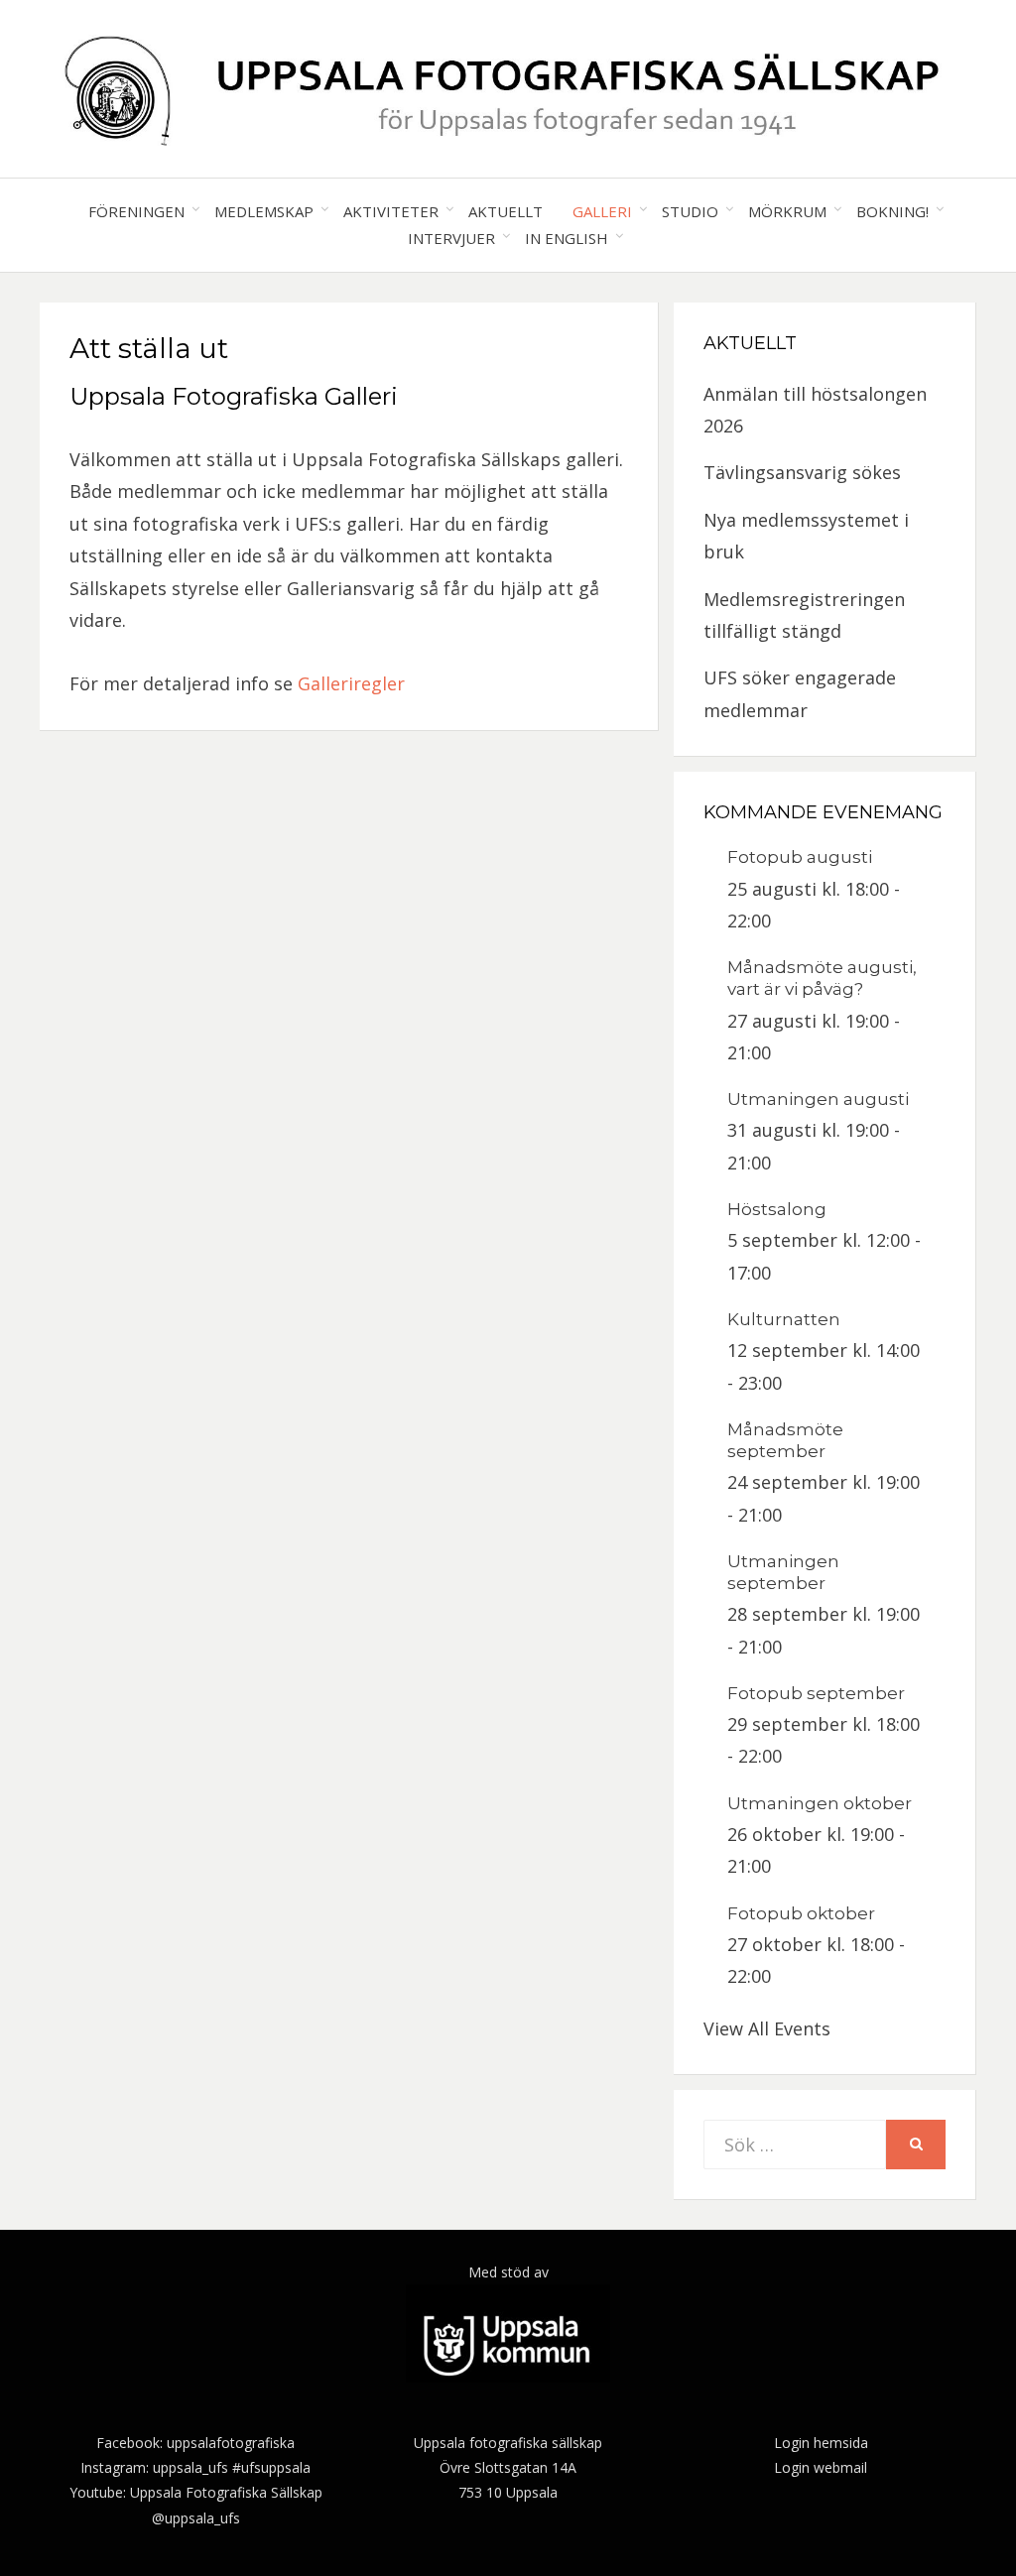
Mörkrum (787, 211)
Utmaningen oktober (820, 1803)
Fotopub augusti (800, 857)
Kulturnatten (784, 1319)
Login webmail (821, 2467)
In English (567, 238)
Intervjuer (451, 238)
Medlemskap (264, 211)
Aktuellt (506, 211)
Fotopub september (816, 1693)
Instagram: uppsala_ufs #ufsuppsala (195, 2467)
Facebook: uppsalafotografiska (195, 2443)
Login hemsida (821, 2443)
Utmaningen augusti (818, 1099)
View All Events (767, 2028)
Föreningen (136, 211)
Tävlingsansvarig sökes (802, 472)
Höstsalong (777, 1209)
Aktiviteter (391, 211)
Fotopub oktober (801, 1913)
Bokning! (892, 211)
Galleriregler (351, 683)
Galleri (602, 211)
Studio (690, 211)
